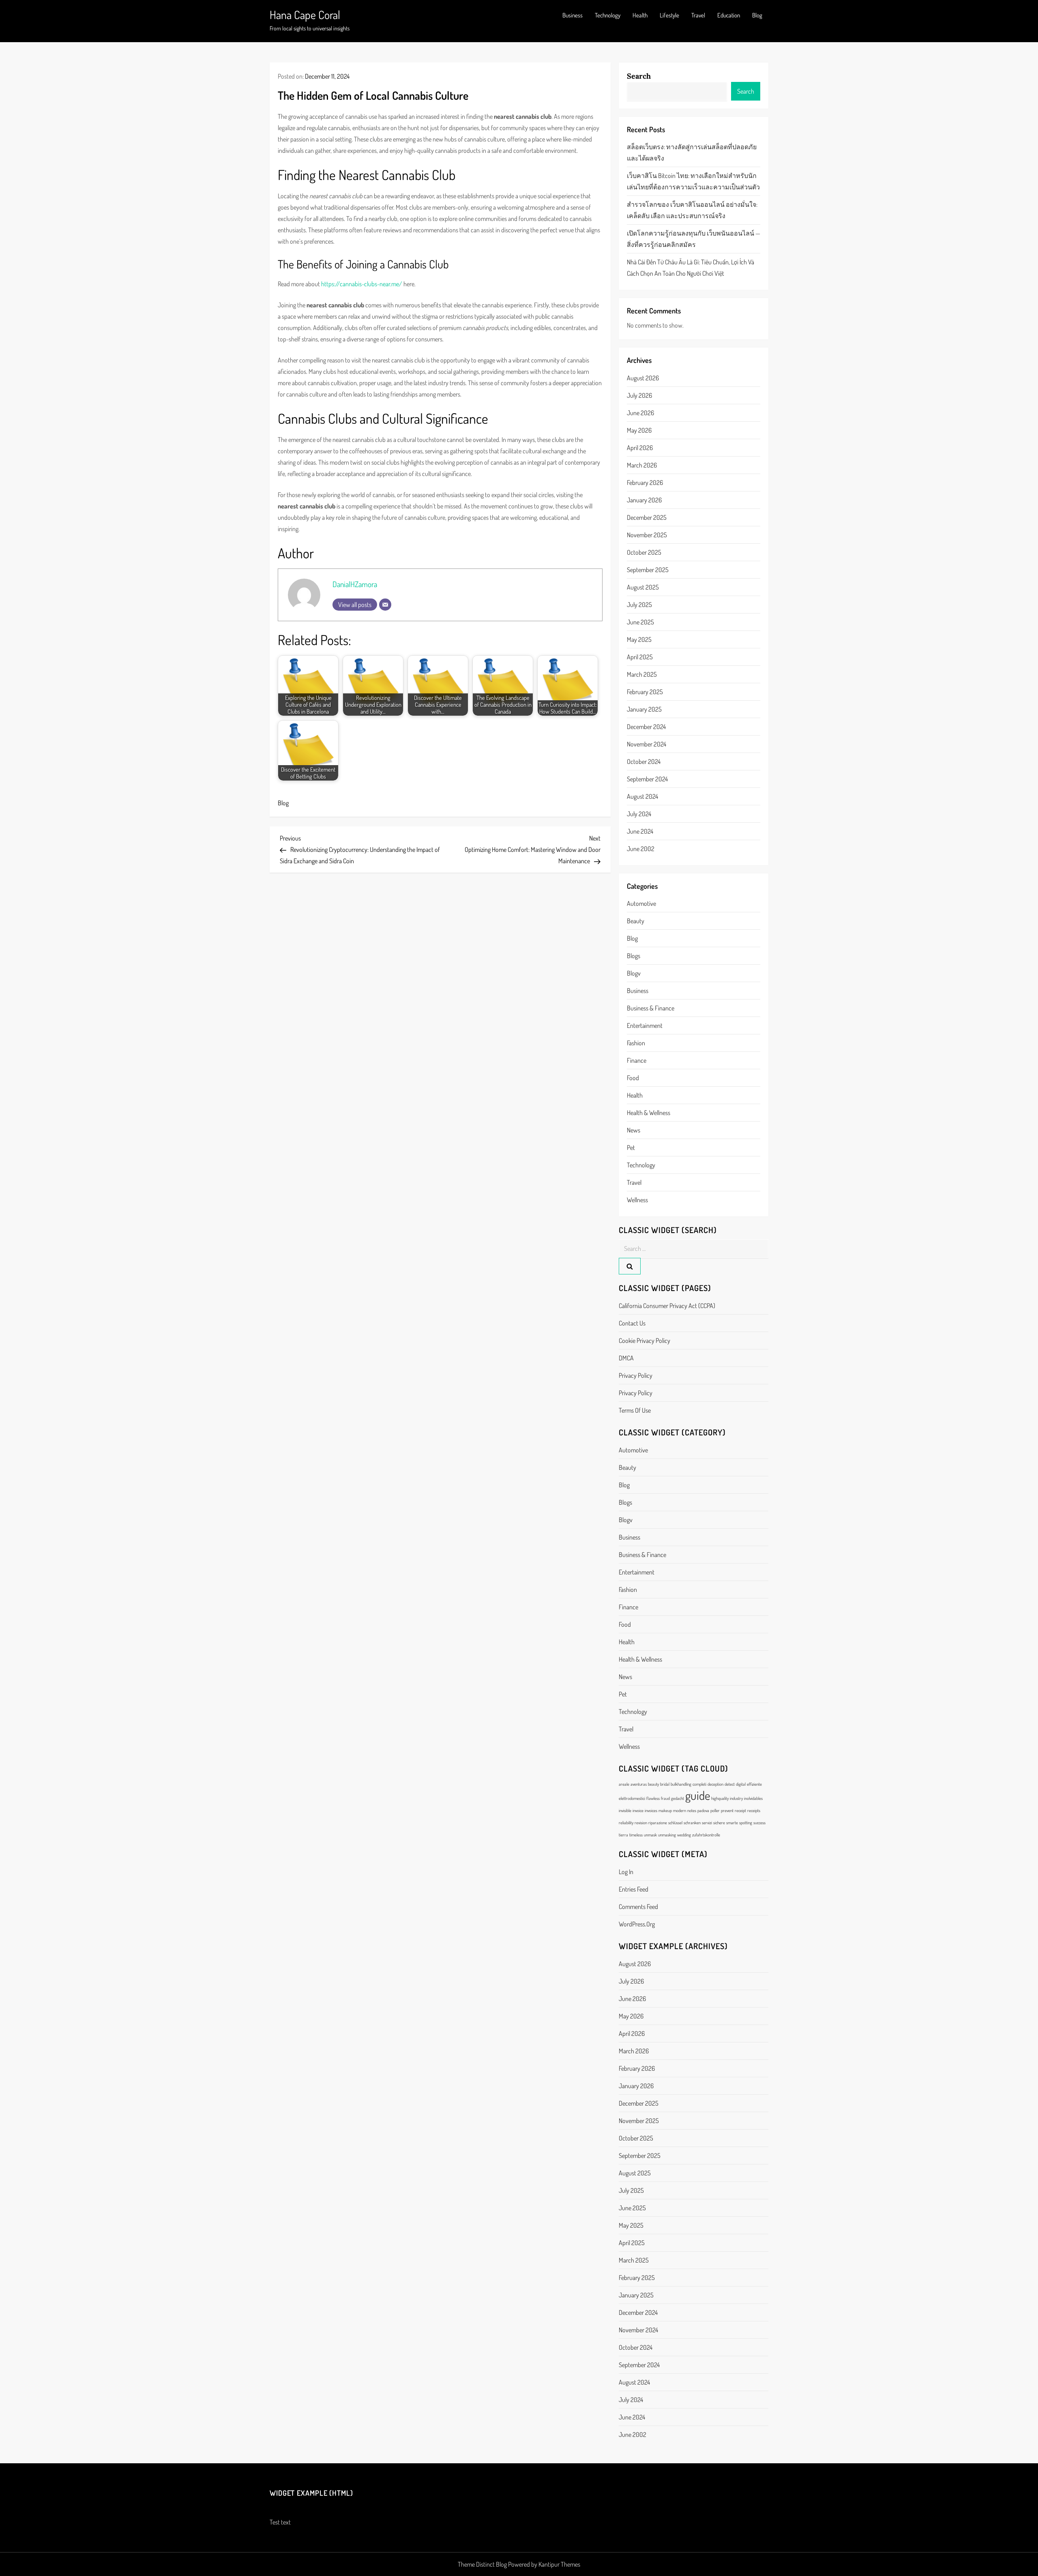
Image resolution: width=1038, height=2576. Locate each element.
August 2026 (643, 378)
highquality (720, 1798)
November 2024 (647, 744)
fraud (665, 1798)
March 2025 (642, 674)
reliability (626, 1823)
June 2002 (641, 849)
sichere (719, 1823)
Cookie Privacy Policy (644, 1341)
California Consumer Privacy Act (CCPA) (667, 1306)
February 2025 (645, 692)
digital (741, 1784)
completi (699, 1784)
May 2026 (639, 430)
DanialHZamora (355, 584)
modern (680, 1810)
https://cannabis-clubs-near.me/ (362, 284)
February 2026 (645, 483)
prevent (727, 1810)
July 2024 (639, 814)
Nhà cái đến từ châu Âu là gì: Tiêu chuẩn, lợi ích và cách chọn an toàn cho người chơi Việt (691, 268)
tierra (623, 1835)
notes (692, 1810)
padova (703, 1810)
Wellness (637, 1200)
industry (736, 1798)
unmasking (667, 1835)
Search (639, 76)
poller (715, 1810)
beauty (636, 921)
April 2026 (640, 448)
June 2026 (640, 413)
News (634, 1130)
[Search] (630, 1266)
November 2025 (647, 535)
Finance (637, 1060)
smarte (732, 1823)
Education (729, 15)
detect (730, 1784)
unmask (650, 1835)
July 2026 (639, 395)
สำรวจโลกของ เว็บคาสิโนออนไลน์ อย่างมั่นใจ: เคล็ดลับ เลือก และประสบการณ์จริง (692, 210)
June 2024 (640, 831)
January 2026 (644, 500)
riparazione (658, 1823)
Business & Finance (651, 1008)
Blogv (634, 973)
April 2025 (640, 657)
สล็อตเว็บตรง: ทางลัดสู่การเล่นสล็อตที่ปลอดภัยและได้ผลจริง (692, 152)
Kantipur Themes (559, 2564)
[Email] (385, 605)
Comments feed (638, 1907)
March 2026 (642, 465)
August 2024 (642, 796)
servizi (707, 1823)
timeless (636, 1835)
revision (641, 1823)
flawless (653, 1798)
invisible (625, 1810)
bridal (665, 1784)
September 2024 (647, 779)
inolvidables (753, 1798)
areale (624, 1784)
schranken (692, 1823)
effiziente (754, 1784)
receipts (754, 1810)
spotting (746, 1823)
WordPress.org (637, 1924)
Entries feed (634, 1889)
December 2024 (646, 727)
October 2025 (644, 552)
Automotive (641, 903)
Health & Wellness (649, 1113)
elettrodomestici (632, 1798)
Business (573, 15)
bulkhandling (681, 1784)
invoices (651, 1810)
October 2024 (644, 761)
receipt (740, 1810)
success (759, 1823)
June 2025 (640, 622)
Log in (626, 1872)
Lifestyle (669, 15)
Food (633, 1078)
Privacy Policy (636, 1375)
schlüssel (675, 1823)
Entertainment (645, 1025)
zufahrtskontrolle (706, 1835)
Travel (698, 15)
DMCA (626, 1358)
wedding (684, 1835)
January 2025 (644, 709)
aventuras (639, 1784)
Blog (757, 15)
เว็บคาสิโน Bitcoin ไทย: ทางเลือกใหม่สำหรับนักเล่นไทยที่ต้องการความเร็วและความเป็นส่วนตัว (693, 181)
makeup (665, 1810)
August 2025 (643, 587)
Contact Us (632, 1323)
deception (715, 1784)
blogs (634, 956)
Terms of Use (635, 1410)
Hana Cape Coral (305, 15)
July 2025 (639, 605)
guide (698, 1795)
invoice (638, 1810)
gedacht (678, 1798)
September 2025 (648, 570)
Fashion (636, 1043)
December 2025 (647, 517)
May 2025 (639, 639)
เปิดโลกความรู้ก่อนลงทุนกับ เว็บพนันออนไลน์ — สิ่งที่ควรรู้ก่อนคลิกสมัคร (694, 239)
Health (640, 15)
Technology (608, 15)
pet (631, 1148)
